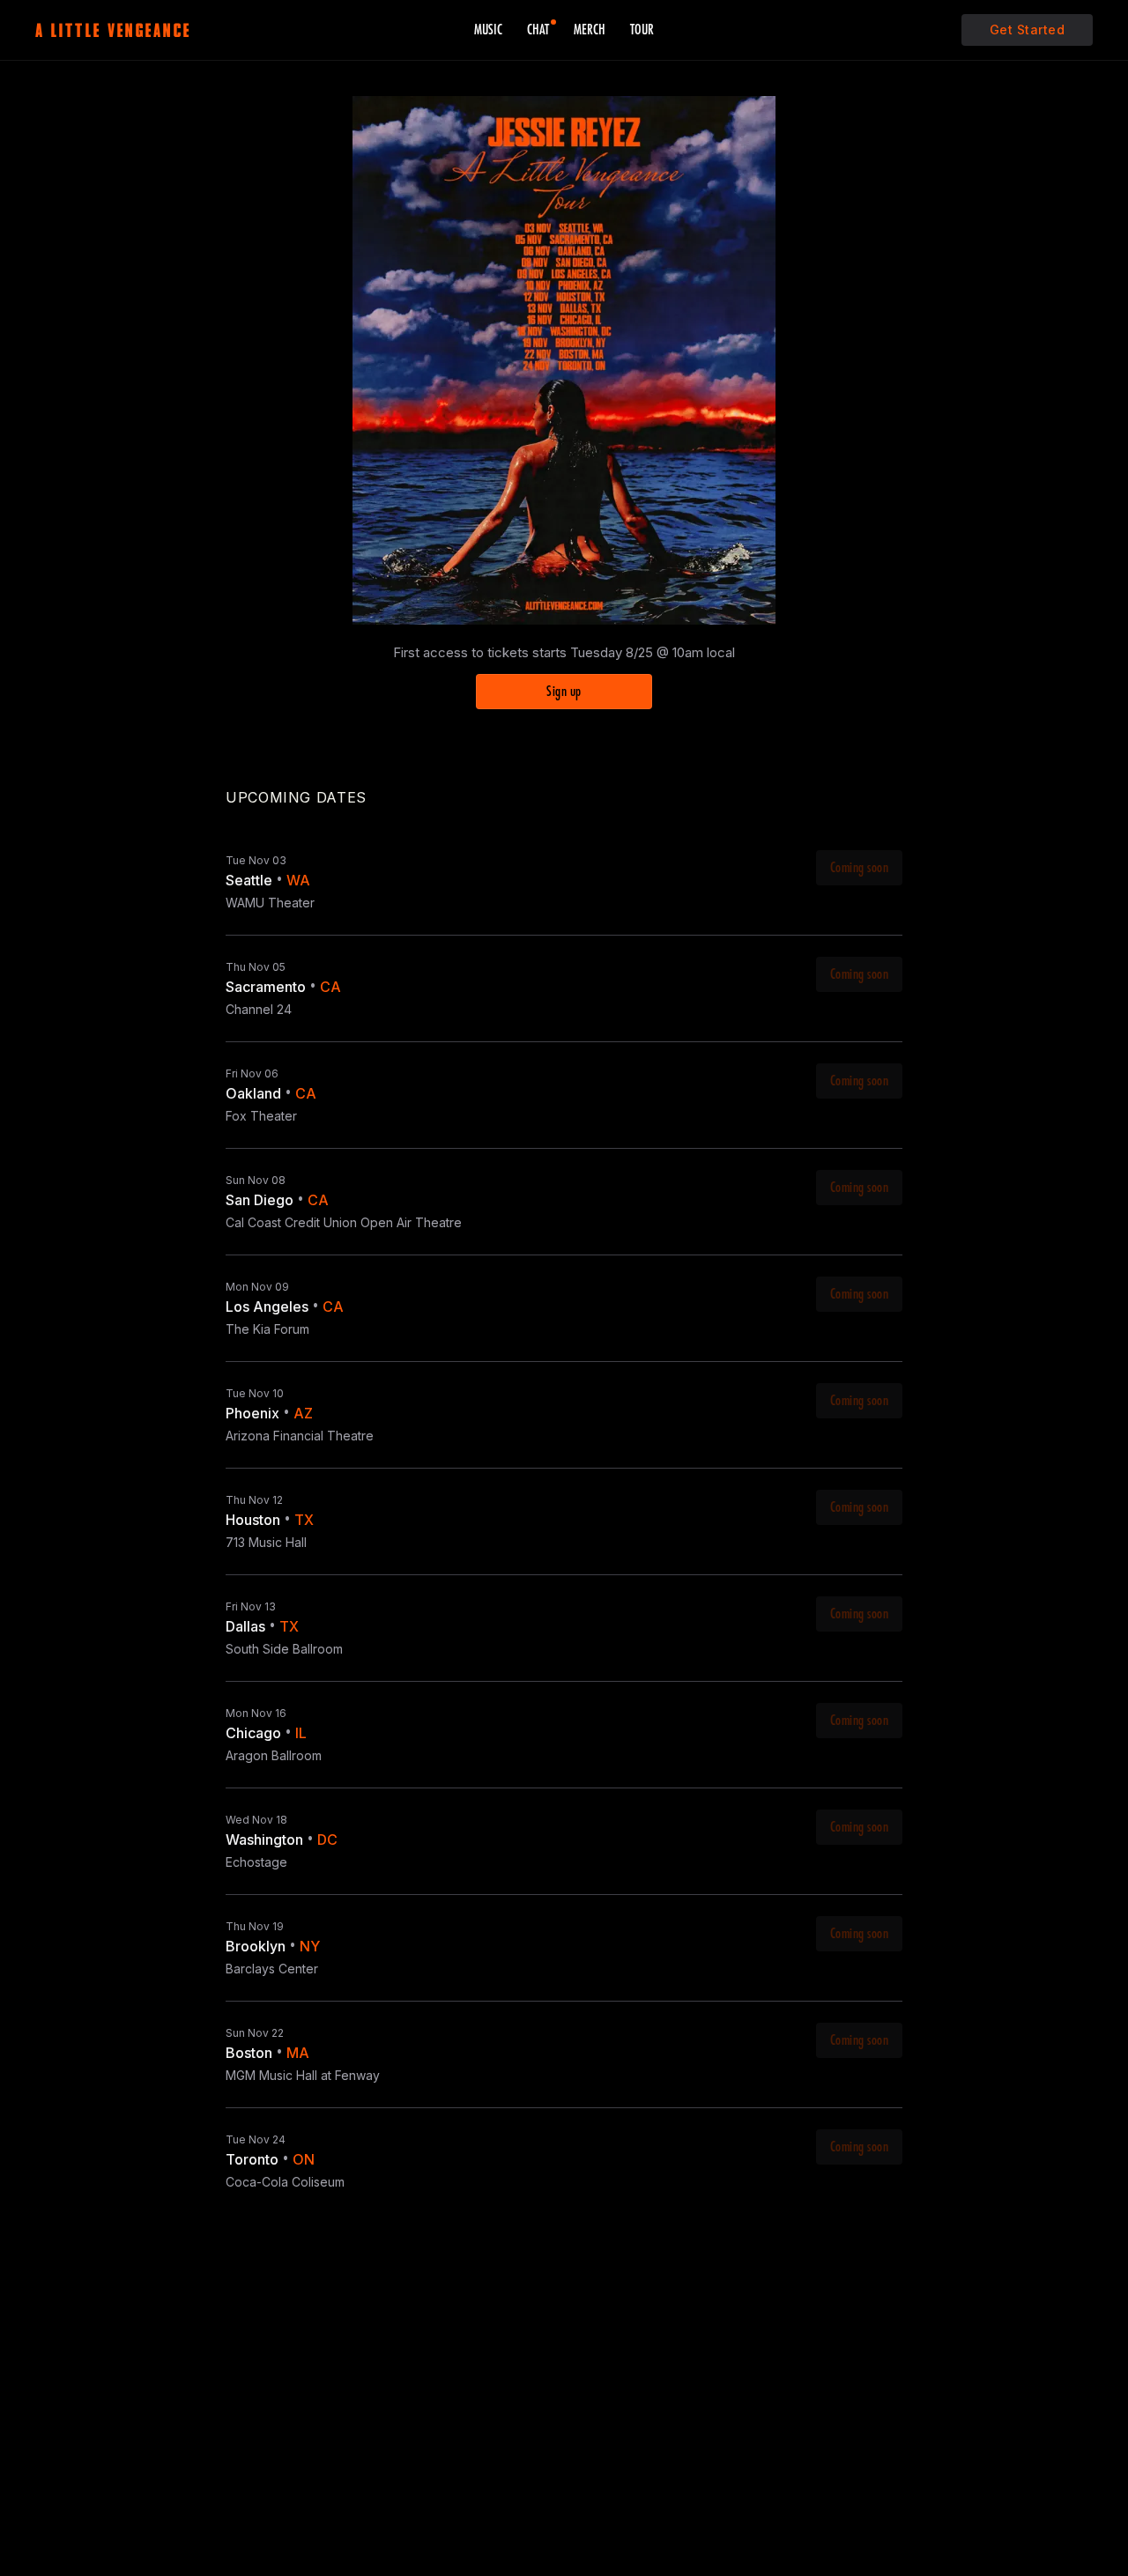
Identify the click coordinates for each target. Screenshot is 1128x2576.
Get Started (1028, 30)
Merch (590, 30)
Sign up (564, 692)
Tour (642, 30)
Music (488, 30)
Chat (538, 30)
